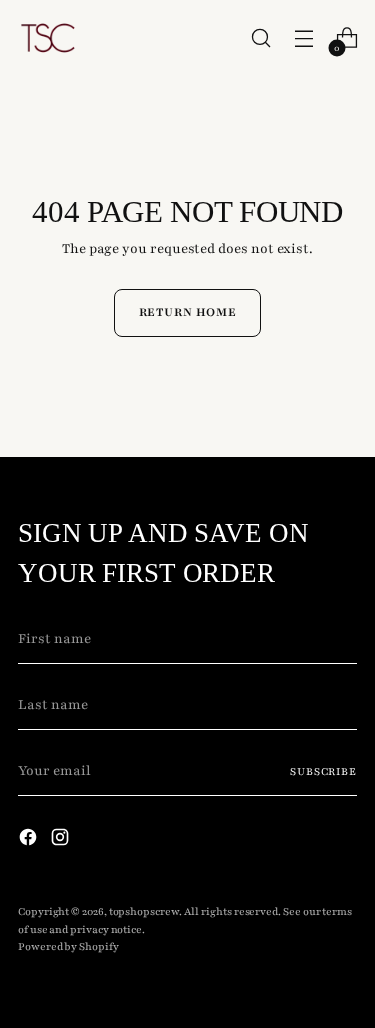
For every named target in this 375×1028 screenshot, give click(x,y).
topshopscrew (144, 911)
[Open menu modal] (303, 38)
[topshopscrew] (48, 38)
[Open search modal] (260, 38)
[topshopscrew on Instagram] (62, 841)
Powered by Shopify (68, 946)
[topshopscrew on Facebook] (30, 841)
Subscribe (323, 771)
